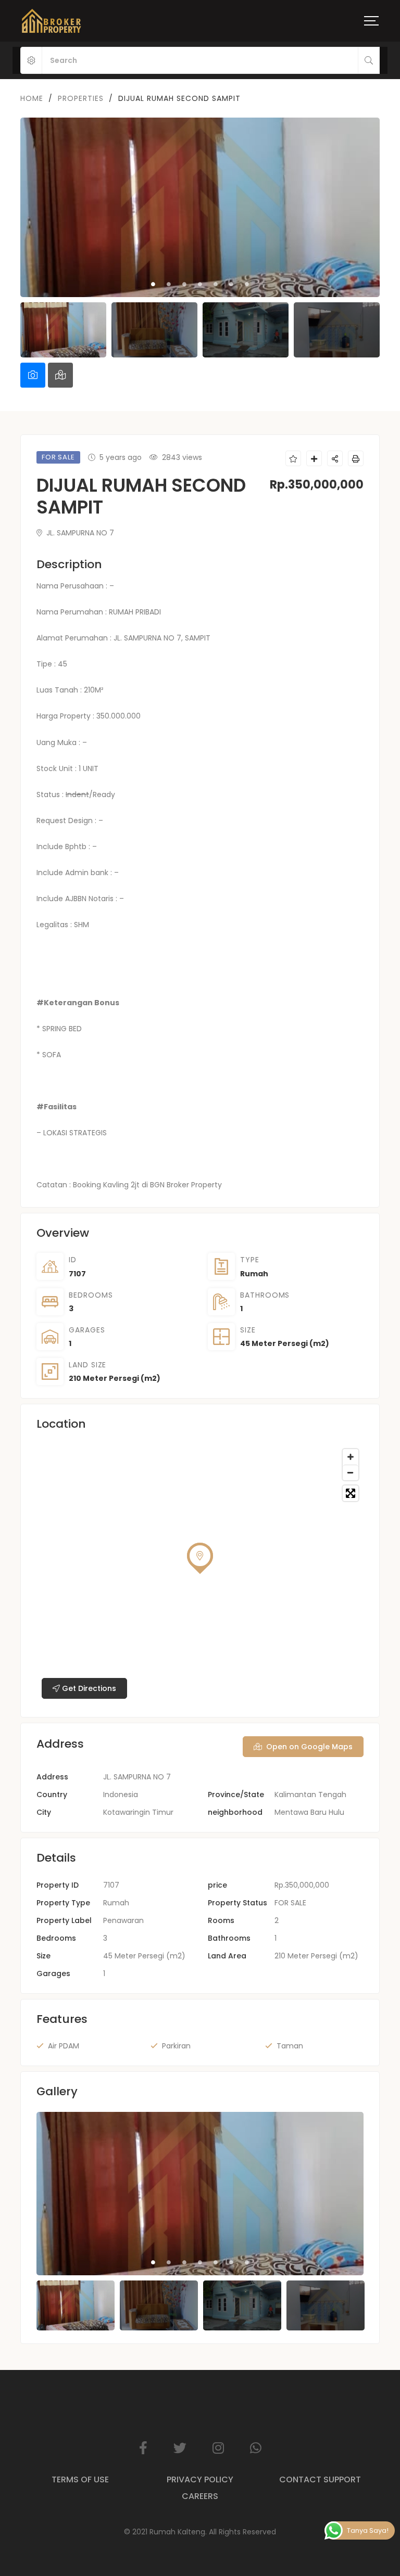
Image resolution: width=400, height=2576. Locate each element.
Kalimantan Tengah (310, 1795)
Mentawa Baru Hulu (309, 1812)
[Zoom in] (351, 1457)
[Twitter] (180, 2448)
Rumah (254, 1274)
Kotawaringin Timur (138, 1812)
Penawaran (123, 1920)
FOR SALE (290, 1903)
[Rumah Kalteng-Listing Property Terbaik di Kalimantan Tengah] (52, 21)
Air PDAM (64, 2046)
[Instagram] (218, 2448)
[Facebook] (143, 2448)
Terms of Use (80, 2479)
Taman (290, 2046)
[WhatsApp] (256, 2448)
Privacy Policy (200, 2479)
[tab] (33, 375)
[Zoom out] (351, 1472)
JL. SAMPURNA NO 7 (79, 533)
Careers (200, 2496)
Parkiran (176, 2046)
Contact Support (320, 2479)
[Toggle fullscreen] (351, 1493)
